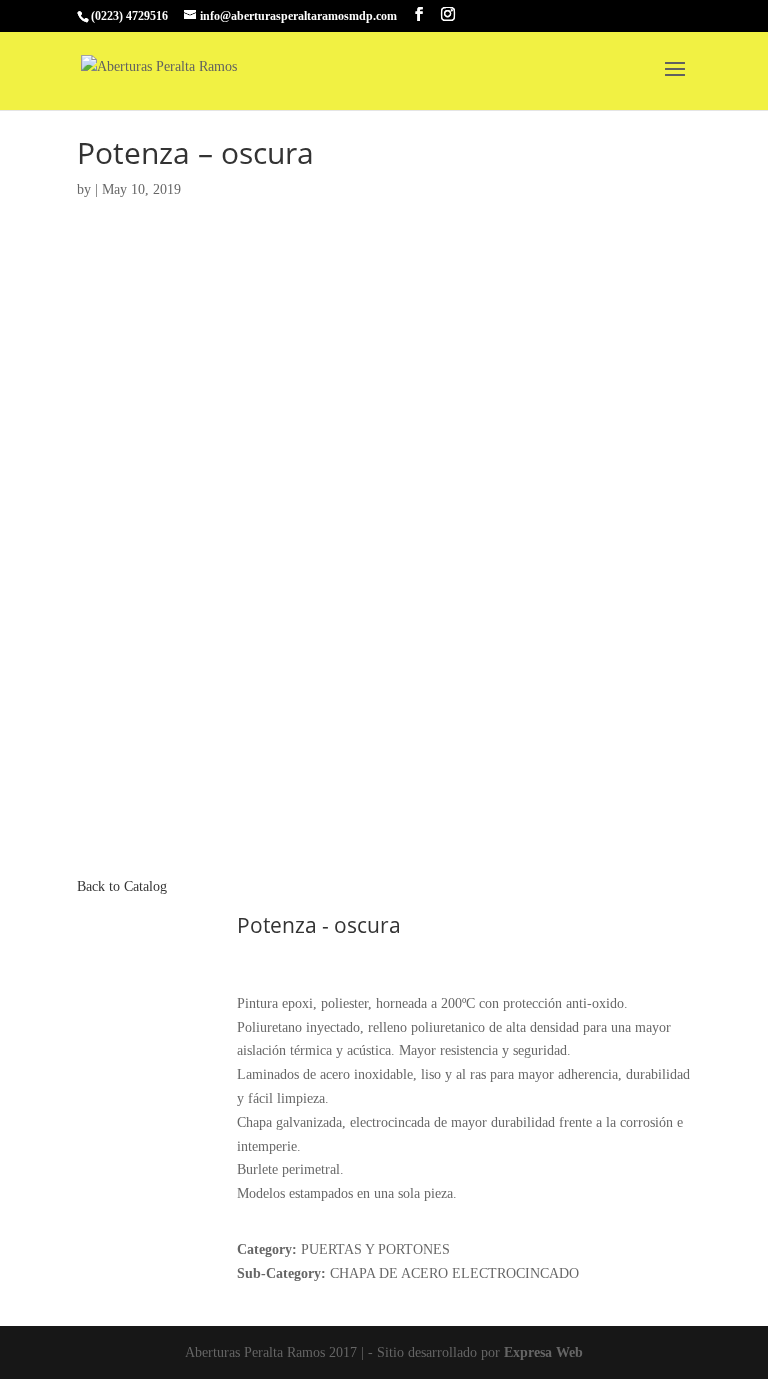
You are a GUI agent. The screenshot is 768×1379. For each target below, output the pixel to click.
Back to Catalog (122, 886)
